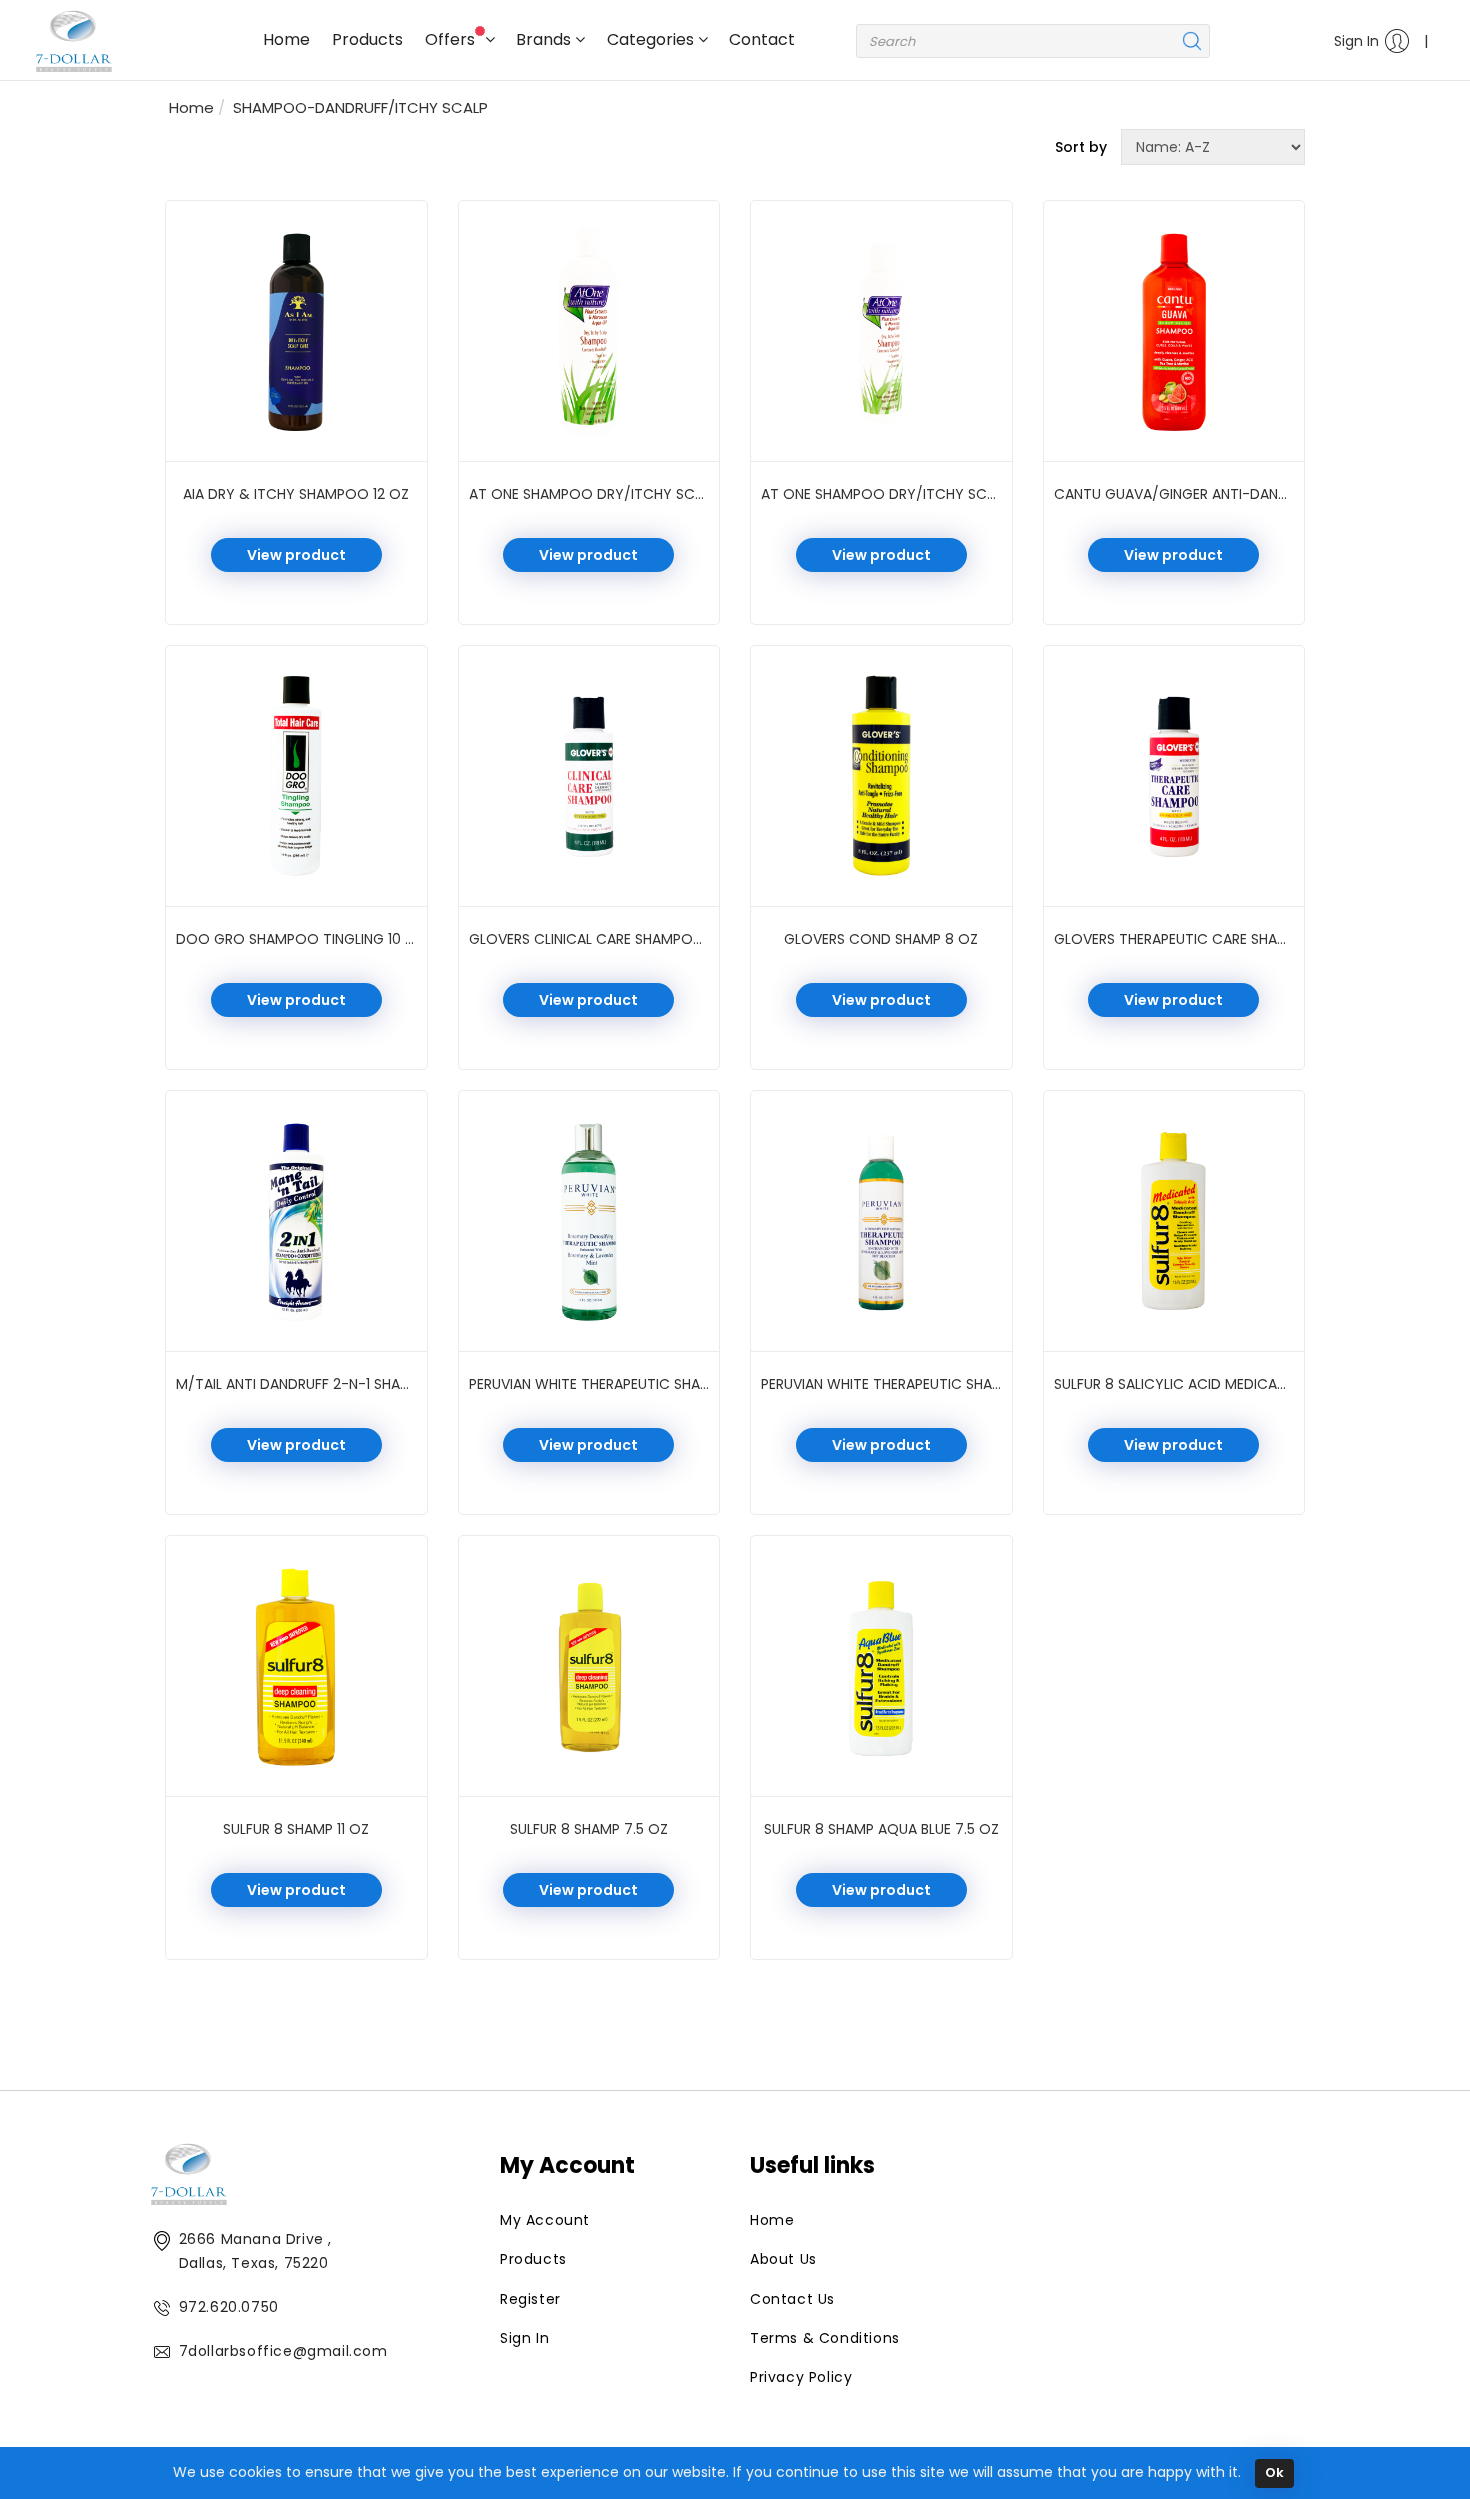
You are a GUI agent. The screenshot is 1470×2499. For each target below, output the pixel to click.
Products (367, 39)
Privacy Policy (801, 2377)
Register (530, 2299)
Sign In (1356, 41)
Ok (1274, 2472)
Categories (652, 39)
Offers (452, 39)
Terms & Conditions (825, 2338)
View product (296, 555)
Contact (762, 39)
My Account (545, 2220)
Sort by (1081, 147)
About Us (783, 2259)
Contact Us (792, 2299)
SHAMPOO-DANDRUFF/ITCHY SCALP (360, 107)
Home (286, 39)
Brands (545, 39)
